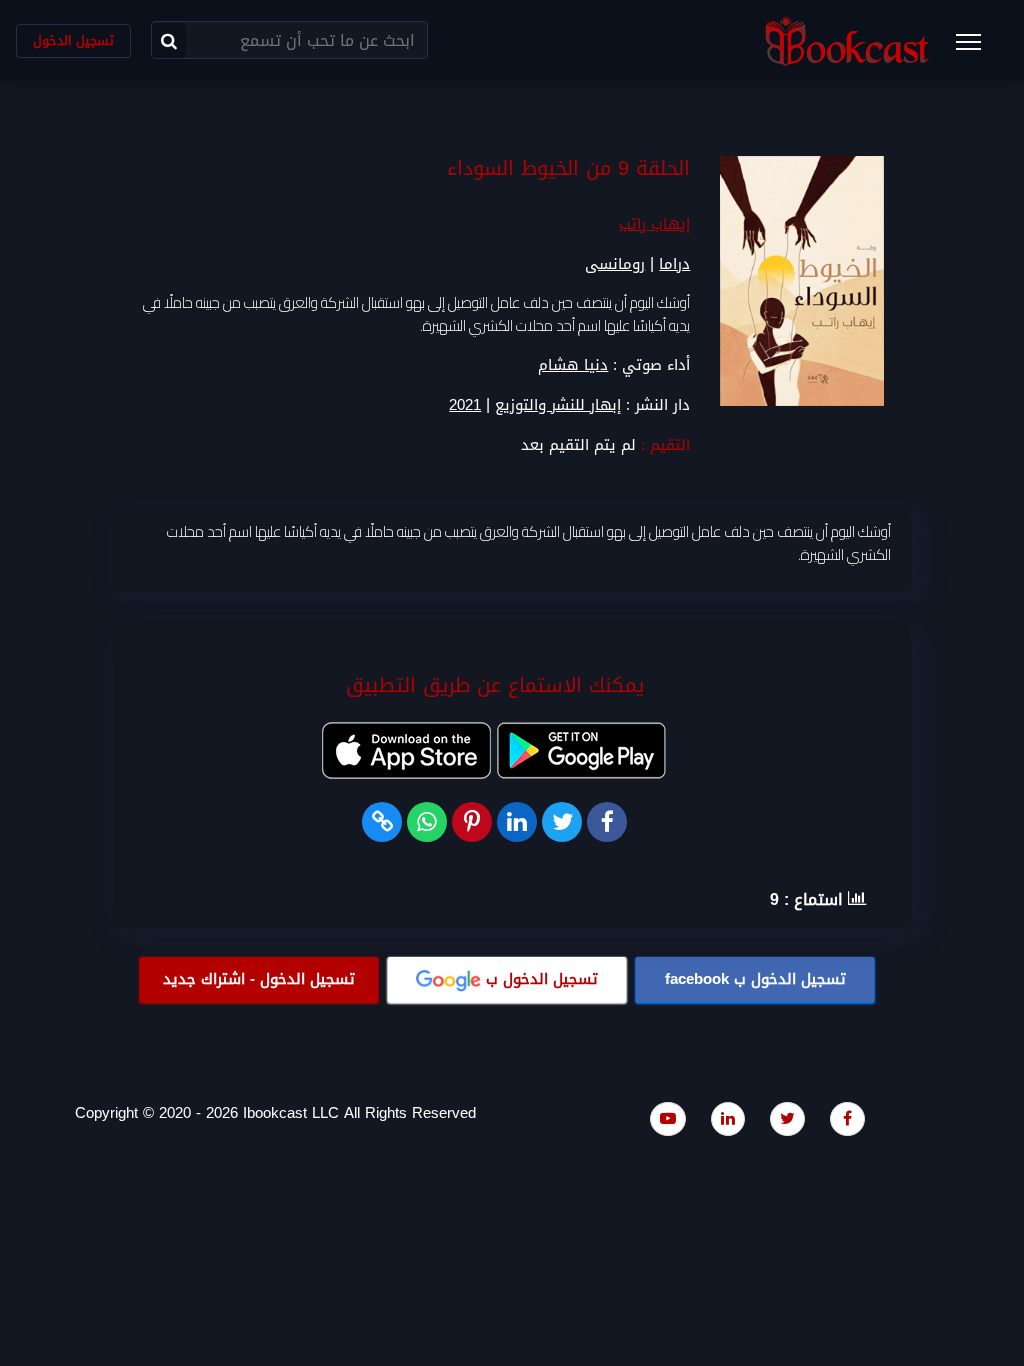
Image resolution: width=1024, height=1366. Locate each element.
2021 (465, 405)
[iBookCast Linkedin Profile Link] (728, 1118)
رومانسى (615, 264)
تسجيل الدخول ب (755, 979)
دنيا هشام (573, 365)
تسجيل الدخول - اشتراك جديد (259, 979)
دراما (674, 264)
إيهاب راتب (654, 224)
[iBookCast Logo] (847, 40)
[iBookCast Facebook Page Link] (847, 1118)
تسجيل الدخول (73, 40)
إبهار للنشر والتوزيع (558, 405)
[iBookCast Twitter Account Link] (787, 1118)
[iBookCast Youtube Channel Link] (668, 1118)
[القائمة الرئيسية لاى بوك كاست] (978, 48)
